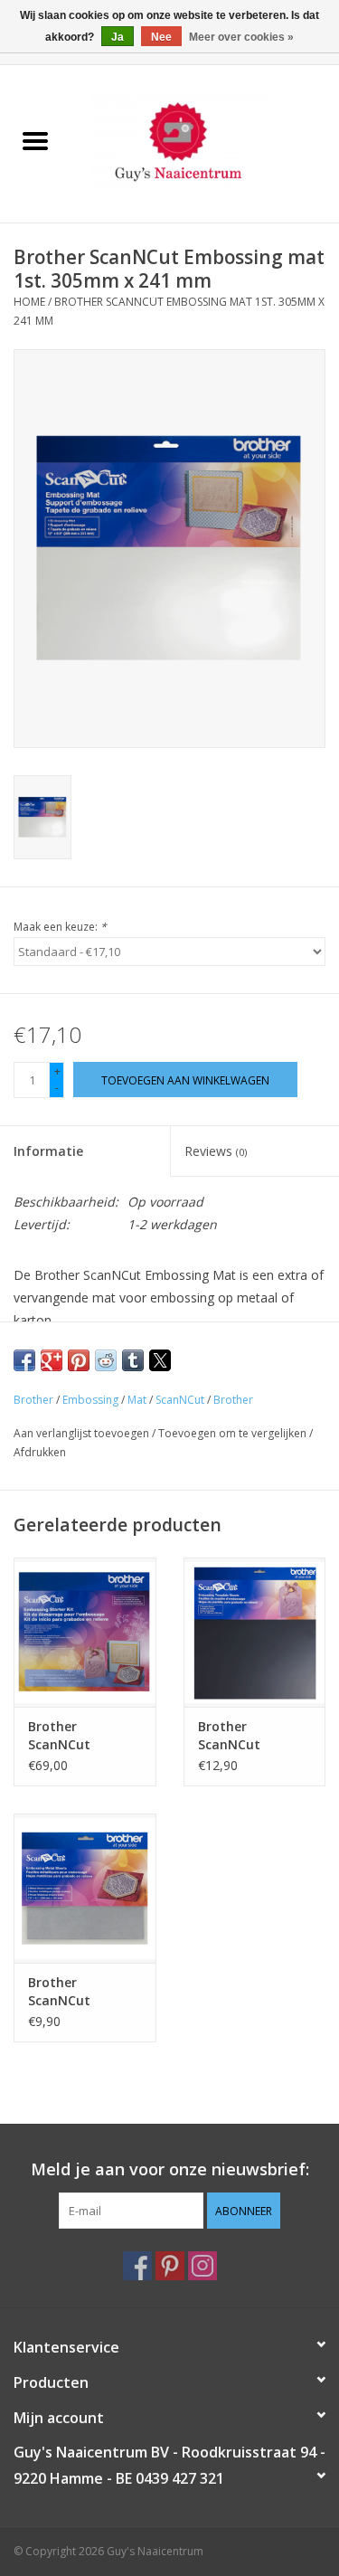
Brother (33, 1400)
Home (29, 302)
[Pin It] (79, 1360)
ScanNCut (180, 1400)
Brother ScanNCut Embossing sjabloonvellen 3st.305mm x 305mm (243, 1736)
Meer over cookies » (241, 37)
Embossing (90, 1400)
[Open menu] (35, 140)
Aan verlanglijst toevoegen (83, 1433)
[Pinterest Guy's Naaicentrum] (170, 2266)
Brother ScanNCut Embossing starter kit (62, 1736)
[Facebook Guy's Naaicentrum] (137, 2266)
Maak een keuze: (60, 927)
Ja (118, 37)
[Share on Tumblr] (133, 1360)
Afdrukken (40, 1452)
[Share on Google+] (52, 1360)
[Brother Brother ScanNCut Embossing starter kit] (85, 1632)
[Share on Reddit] (106, 1360)
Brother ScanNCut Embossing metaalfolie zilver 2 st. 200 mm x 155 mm (84, 1992)
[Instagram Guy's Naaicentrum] (202, 2266)
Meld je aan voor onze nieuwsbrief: (170, 2169)
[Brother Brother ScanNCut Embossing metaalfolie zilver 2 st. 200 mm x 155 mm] (85, 1888)
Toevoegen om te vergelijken (234, 1433)
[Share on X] (160, 1360)
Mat (137, 1400)
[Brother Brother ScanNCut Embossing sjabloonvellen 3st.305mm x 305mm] (255, 1632)
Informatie (48, 1151)
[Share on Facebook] (24, 1360)
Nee (161, 37)
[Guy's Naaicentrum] (205, 142)
